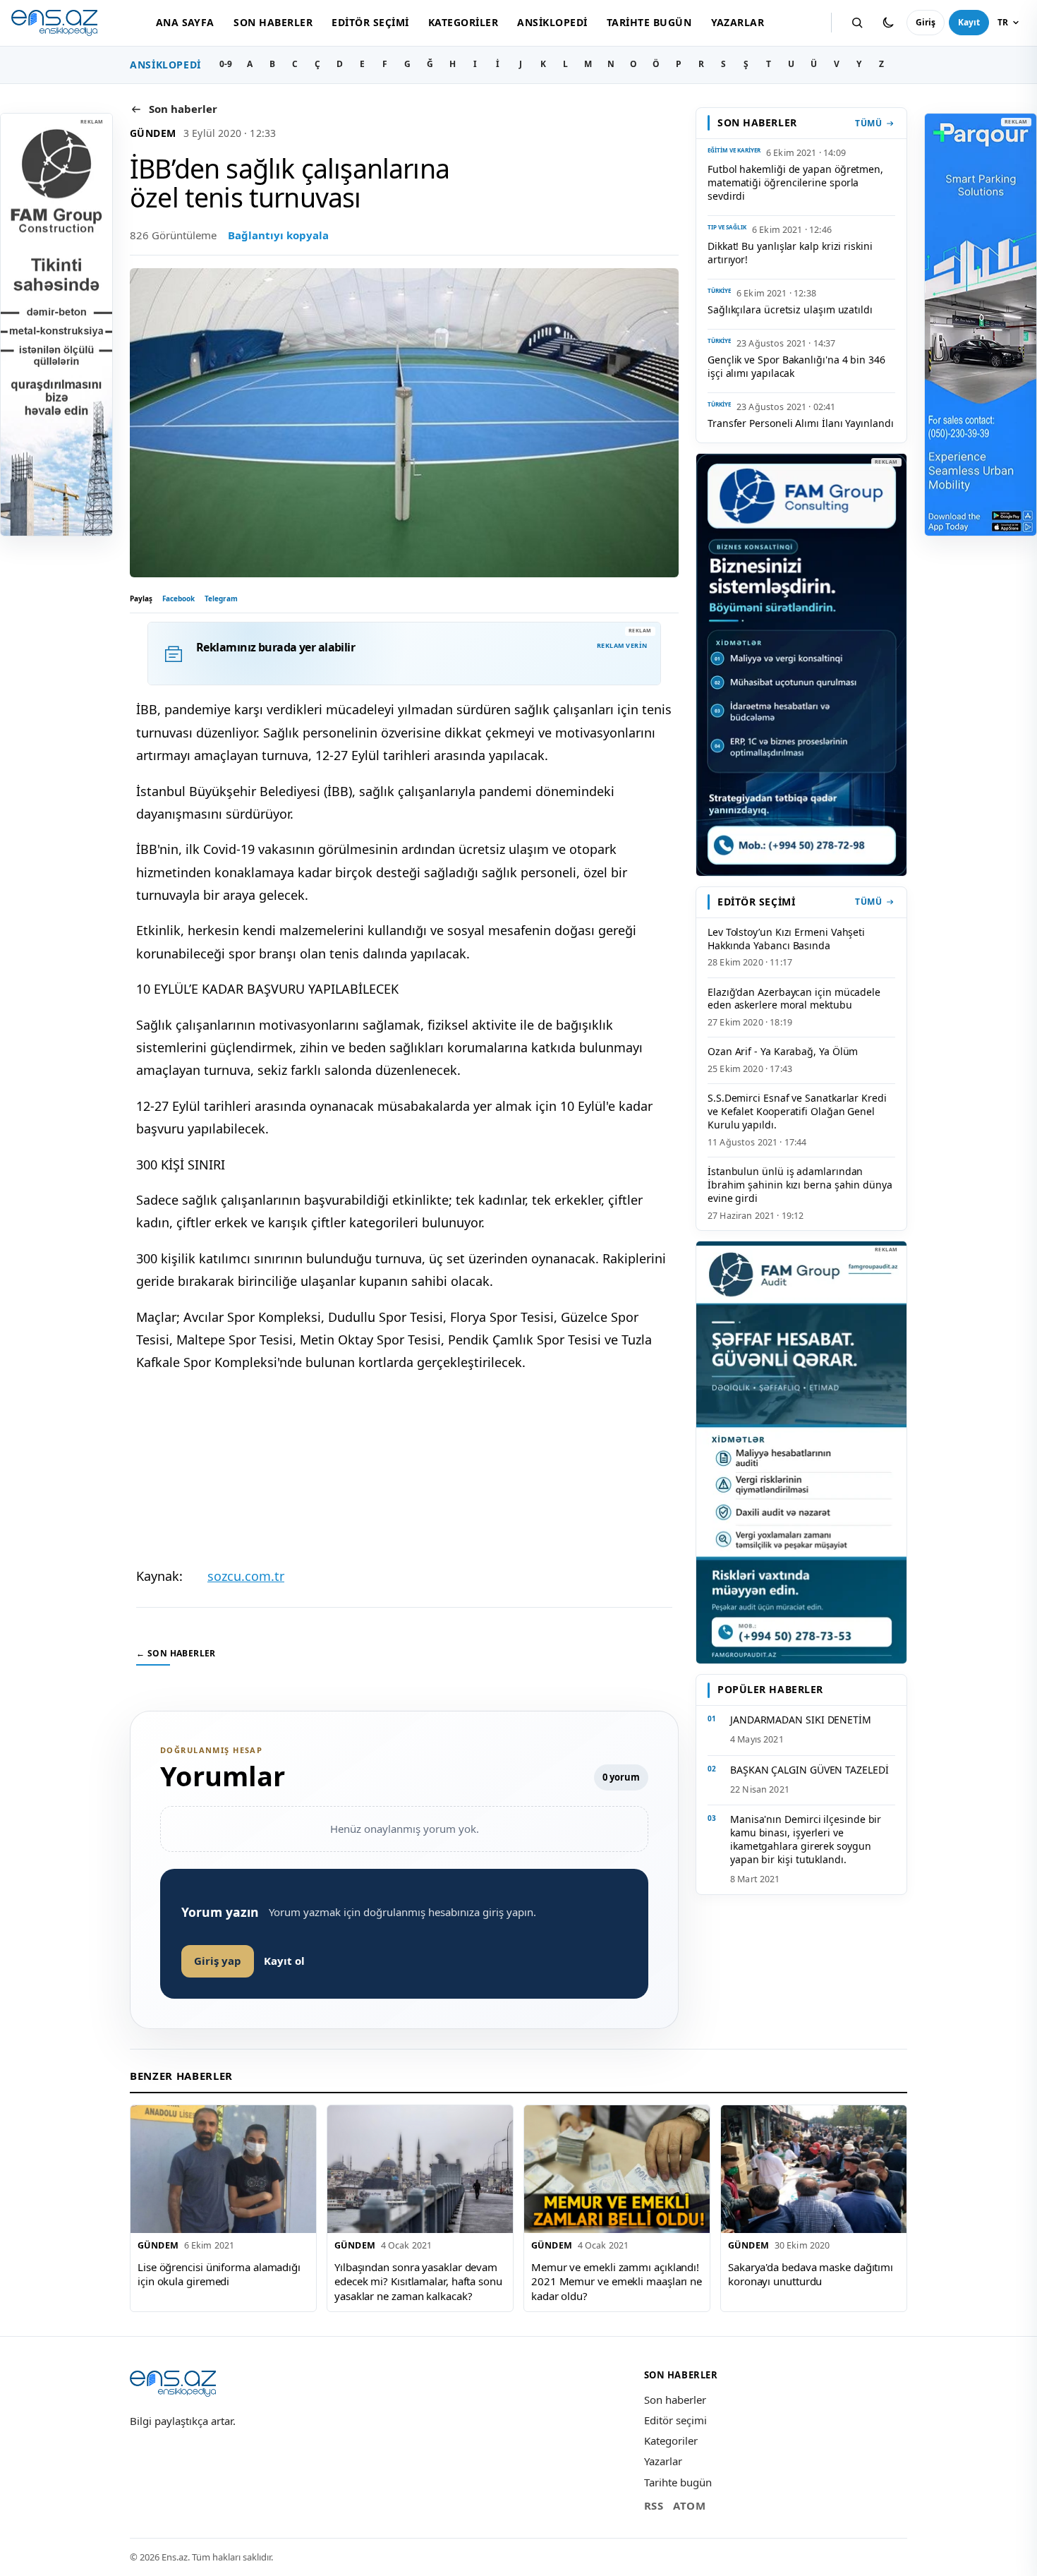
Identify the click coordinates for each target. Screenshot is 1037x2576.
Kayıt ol (284, 1961)
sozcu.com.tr (246, 1576)
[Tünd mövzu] (888, 23)
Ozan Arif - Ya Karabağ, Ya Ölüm (783, 1051)
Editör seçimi (370, 22)
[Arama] (857, 23)
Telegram (221, 598)
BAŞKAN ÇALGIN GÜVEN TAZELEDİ (809, 1770)
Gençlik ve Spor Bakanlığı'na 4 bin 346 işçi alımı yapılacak (796, 366)
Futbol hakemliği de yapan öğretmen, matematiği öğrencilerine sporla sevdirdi (795, 182)
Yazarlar (738, 22)
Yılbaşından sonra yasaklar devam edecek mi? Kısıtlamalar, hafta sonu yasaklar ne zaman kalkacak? (418, 2281)
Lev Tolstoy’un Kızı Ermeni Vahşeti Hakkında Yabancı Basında (786, 939)
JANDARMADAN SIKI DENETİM (801, 1720)
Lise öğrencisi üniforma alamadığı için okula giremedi (219, 2274)
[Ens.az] (54, 23)
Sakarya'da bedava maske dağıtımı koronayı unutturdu (811, 2274)
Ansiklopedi (552, 22)
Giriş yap (218, 1961)
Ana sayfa (185, 22)
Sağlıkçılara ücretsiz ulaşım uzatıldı (790, 309)
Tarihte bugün (649, 22)
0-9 (226, 64)
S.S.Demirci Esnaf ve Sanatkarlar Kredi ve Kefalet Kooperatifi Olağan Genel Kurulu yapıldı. (797, 1111)
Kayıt (969, 22)
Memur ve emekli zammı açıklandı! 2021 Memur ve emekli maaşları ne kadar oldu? (617, 2281)
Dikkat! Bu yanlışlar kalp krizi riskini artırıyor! (790, 253)
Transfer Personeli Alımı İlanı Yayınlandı (801, 423)
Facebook (178, 598)
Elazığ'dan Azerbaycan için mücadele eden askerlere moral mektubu (794, 999)
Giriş (926, 22)
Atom (689, 2505)
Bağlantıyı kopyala (278, 235)
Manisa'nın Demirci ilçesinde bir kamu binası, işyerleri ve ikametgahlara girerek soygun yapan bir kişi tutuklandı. (806, 1839)
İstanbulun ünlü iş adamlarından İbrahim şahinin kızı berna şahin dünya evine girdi (800, 1185)
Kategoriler (463, 22)
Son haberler (273, 22)
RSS (654, 2505)
